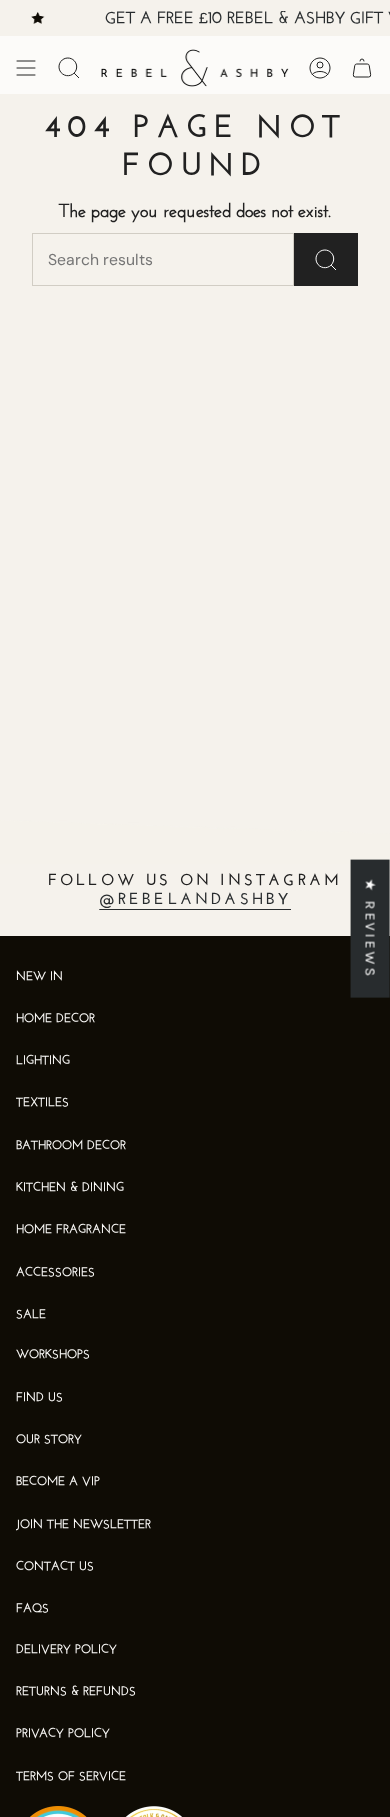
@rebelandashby (195, 900)
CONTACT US (55, 1567)
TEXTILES (42, 1103)
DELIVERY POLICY (66, 1650)
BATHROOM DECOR (71, 1146)
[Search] (326, 259)
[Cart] (362, 68)
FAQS (32, 1609)
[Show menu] (26, 68)
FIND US (39, 1398)
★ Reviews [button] (370, 927)
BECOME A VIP (58, 1482)
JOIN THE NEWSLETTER (83, 1525)
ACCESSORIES (55, 1273)
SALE (31, 1315)
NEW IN (39, 977)
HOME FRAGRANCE (71, 1230)
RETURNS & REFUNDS (76, 1692)
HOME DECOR (55, 1019)
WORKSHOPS (53, 1355)
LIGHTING (43, 1061)
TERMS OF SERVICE (71, 1777)
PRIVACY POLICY (63, 1734)
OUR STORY (49, 1440)
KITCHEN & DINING (70, 1188)
